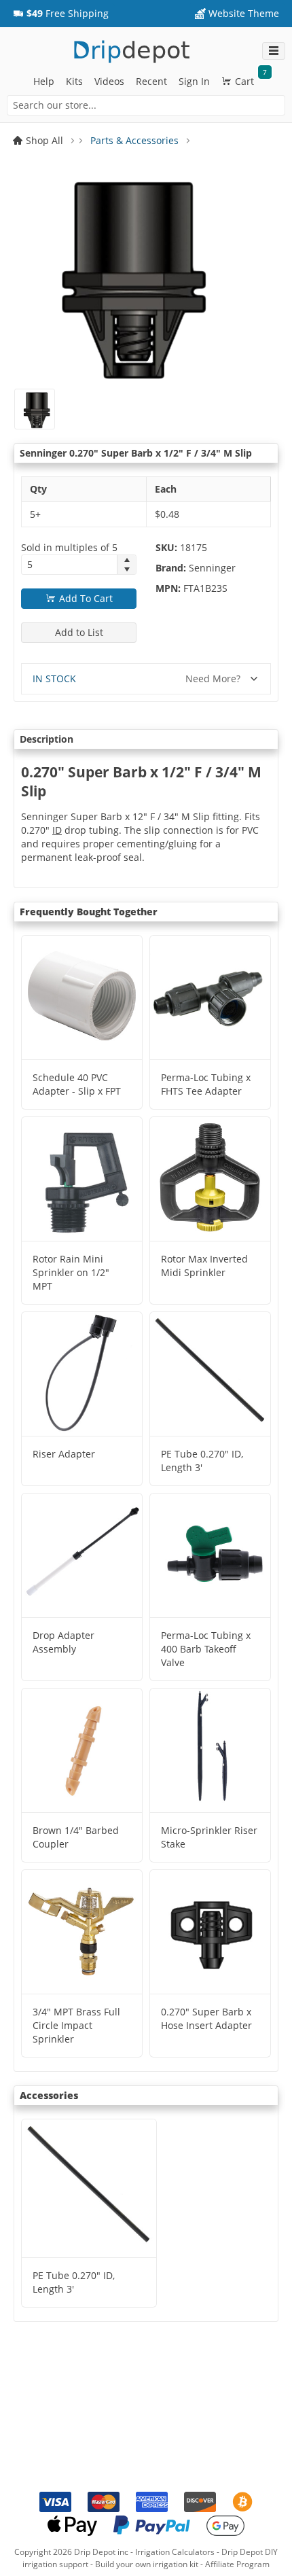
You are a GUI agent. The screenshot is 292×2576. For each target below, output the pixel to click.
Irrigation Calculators (175, 2552)
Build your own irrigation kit (147, 2564)
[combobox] (146, 105)
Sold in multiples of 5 (69, 547)
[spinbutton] (69, 565)
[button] (61, 14)
